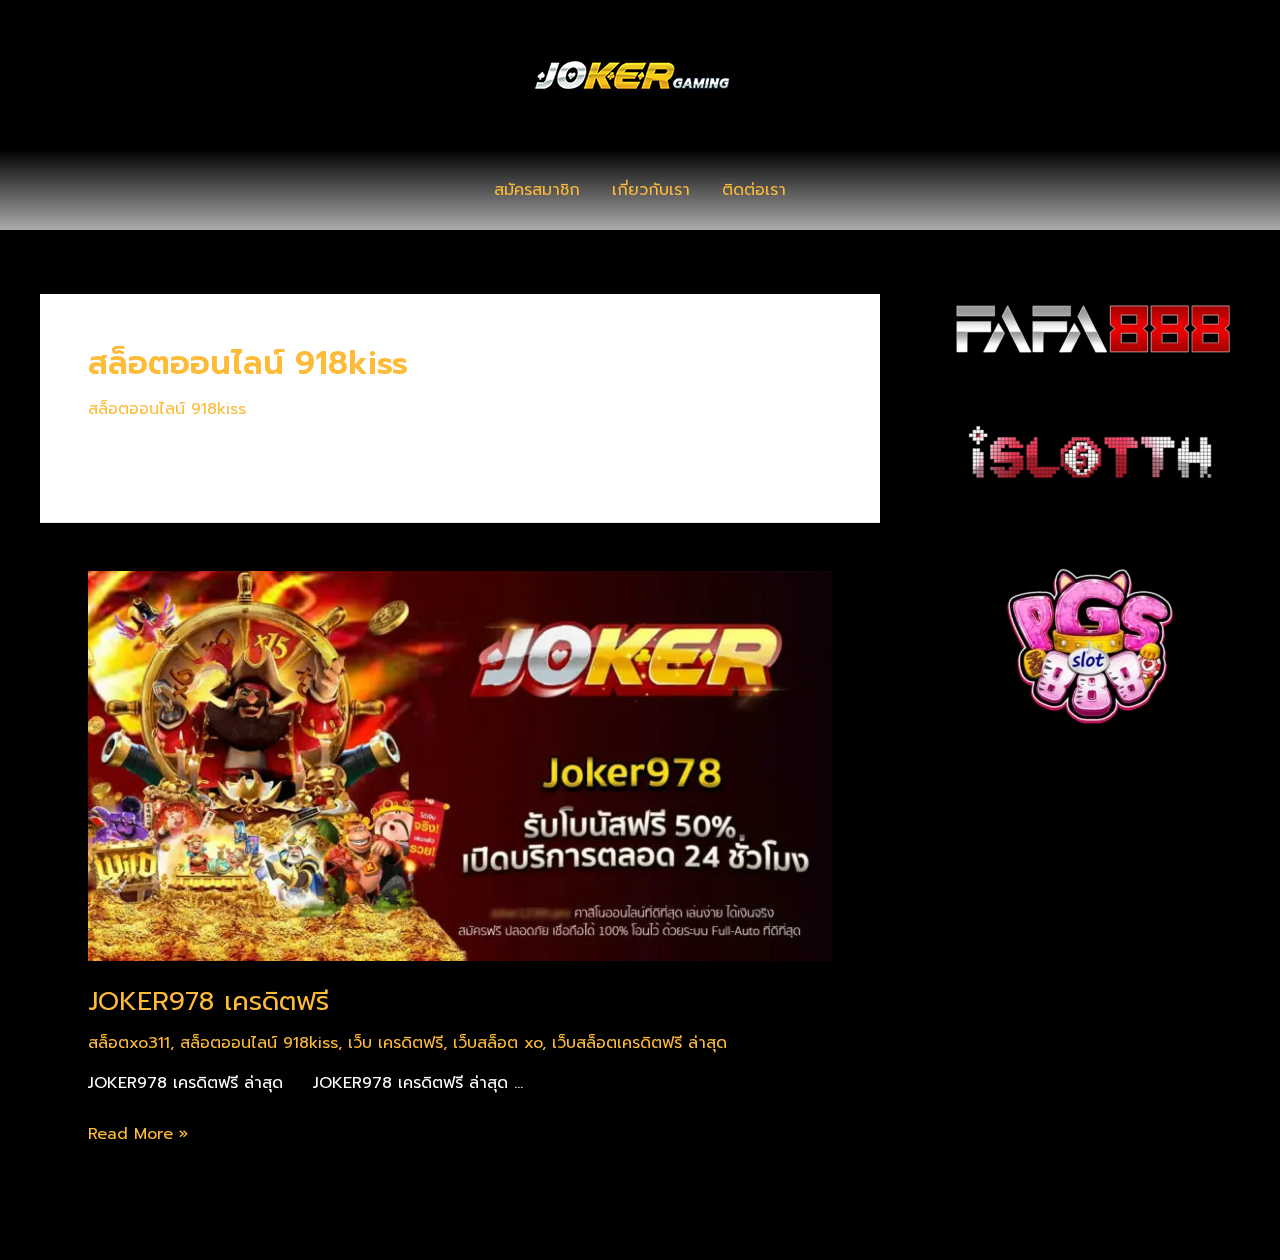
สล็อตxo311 (129, 1043)
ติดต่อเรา (754, 190)
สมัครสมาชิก (537, 190)
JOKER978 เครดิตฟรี (208, 1001)
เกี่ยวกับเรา (651, 190)
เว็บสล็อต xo (497, 1043)
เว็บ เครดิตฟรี (395, 1043)
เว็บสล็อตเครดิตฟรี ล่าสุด (639, 1043)
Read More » (138, 1134)
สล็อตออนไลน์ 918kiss (167, 409)
